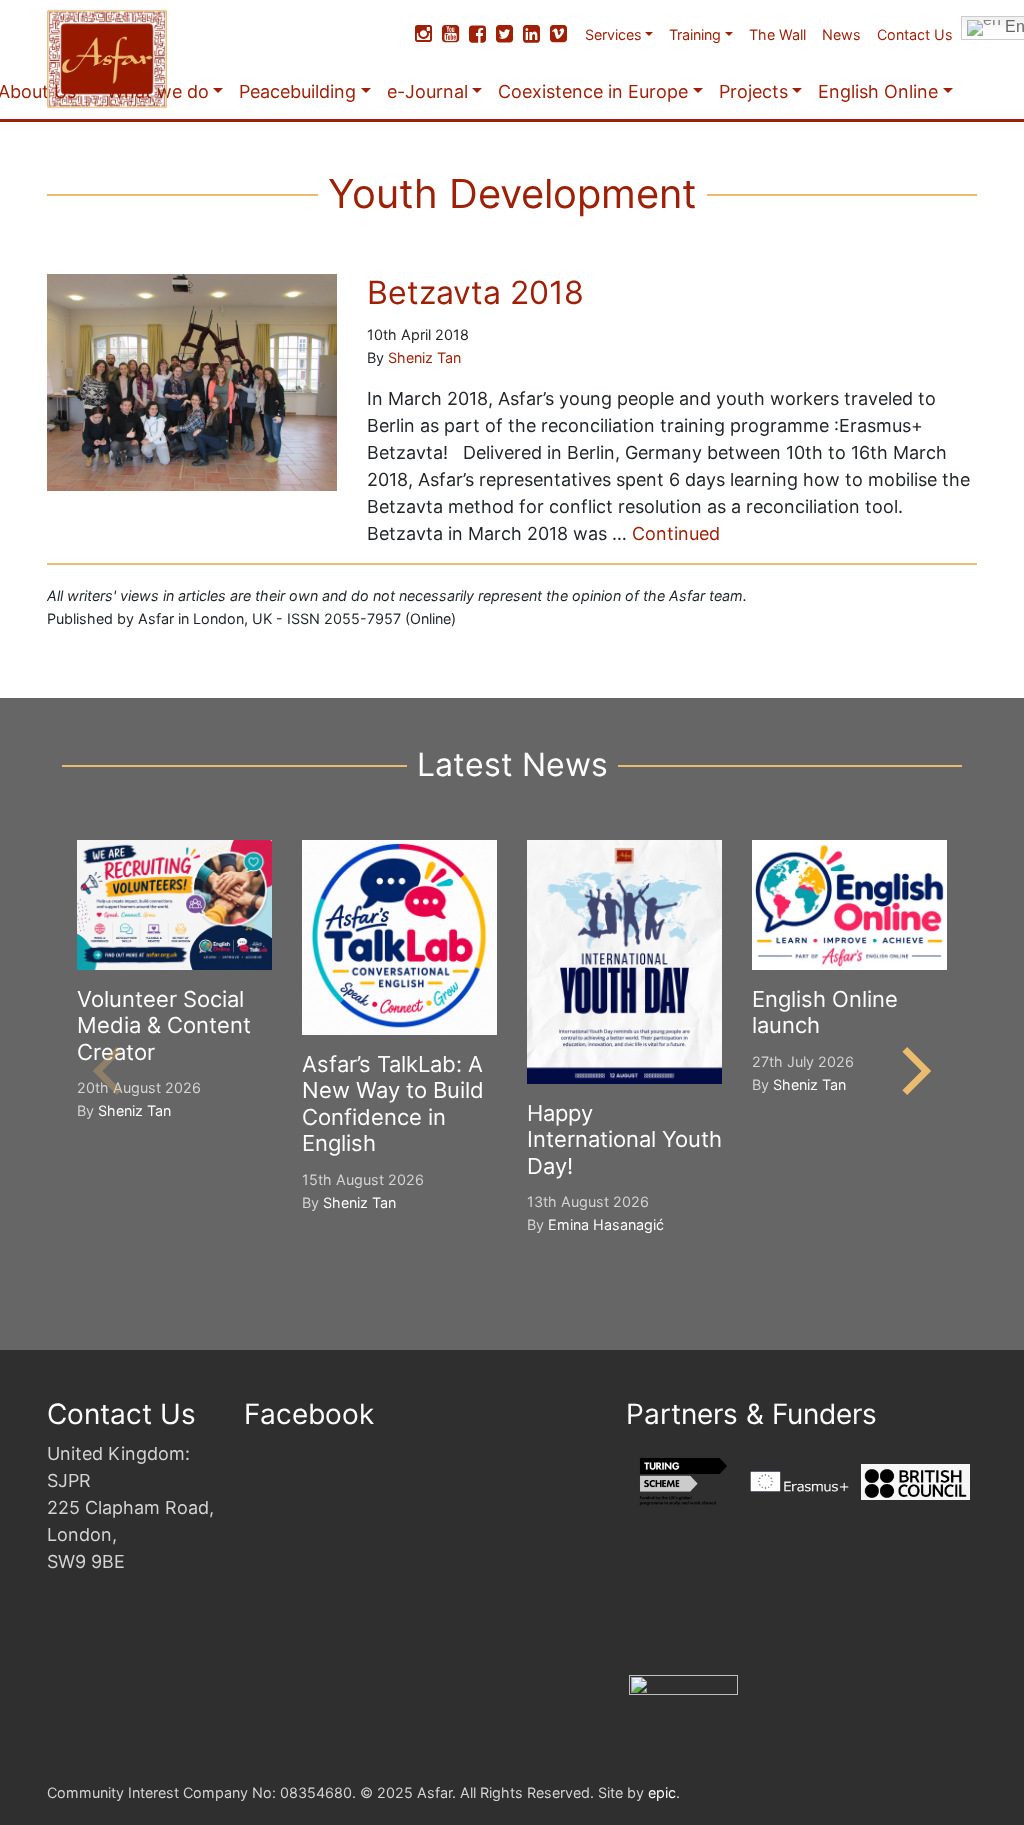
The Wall (777, 34)
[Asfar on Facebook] (477, 34)
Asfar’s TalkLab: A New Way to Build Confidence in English (393, 1103)
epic (662, 1792)
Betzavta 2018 (475, 292)
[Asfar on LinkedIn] (531, 34)
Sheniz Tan (424, 357)
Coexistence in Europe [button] (593, 91)
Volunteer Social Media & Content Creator (164, 1025)
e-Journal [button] (427, 91)
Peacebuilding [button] (297, 91)
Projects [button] (753, 91)
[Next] (912, 1071)
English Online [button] (878, 91)
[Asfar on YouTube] (450, 34)
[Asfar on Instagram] (423, 34)
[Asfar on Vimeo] (558, 34)
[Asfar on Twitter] (504, 34)
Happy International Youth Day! (624, 1139)
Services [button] (613, 34)
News (841, 34)
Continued (676, 533)
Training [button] (695, 34)
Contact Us (915, 34)
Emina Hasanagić (606, 1224)
